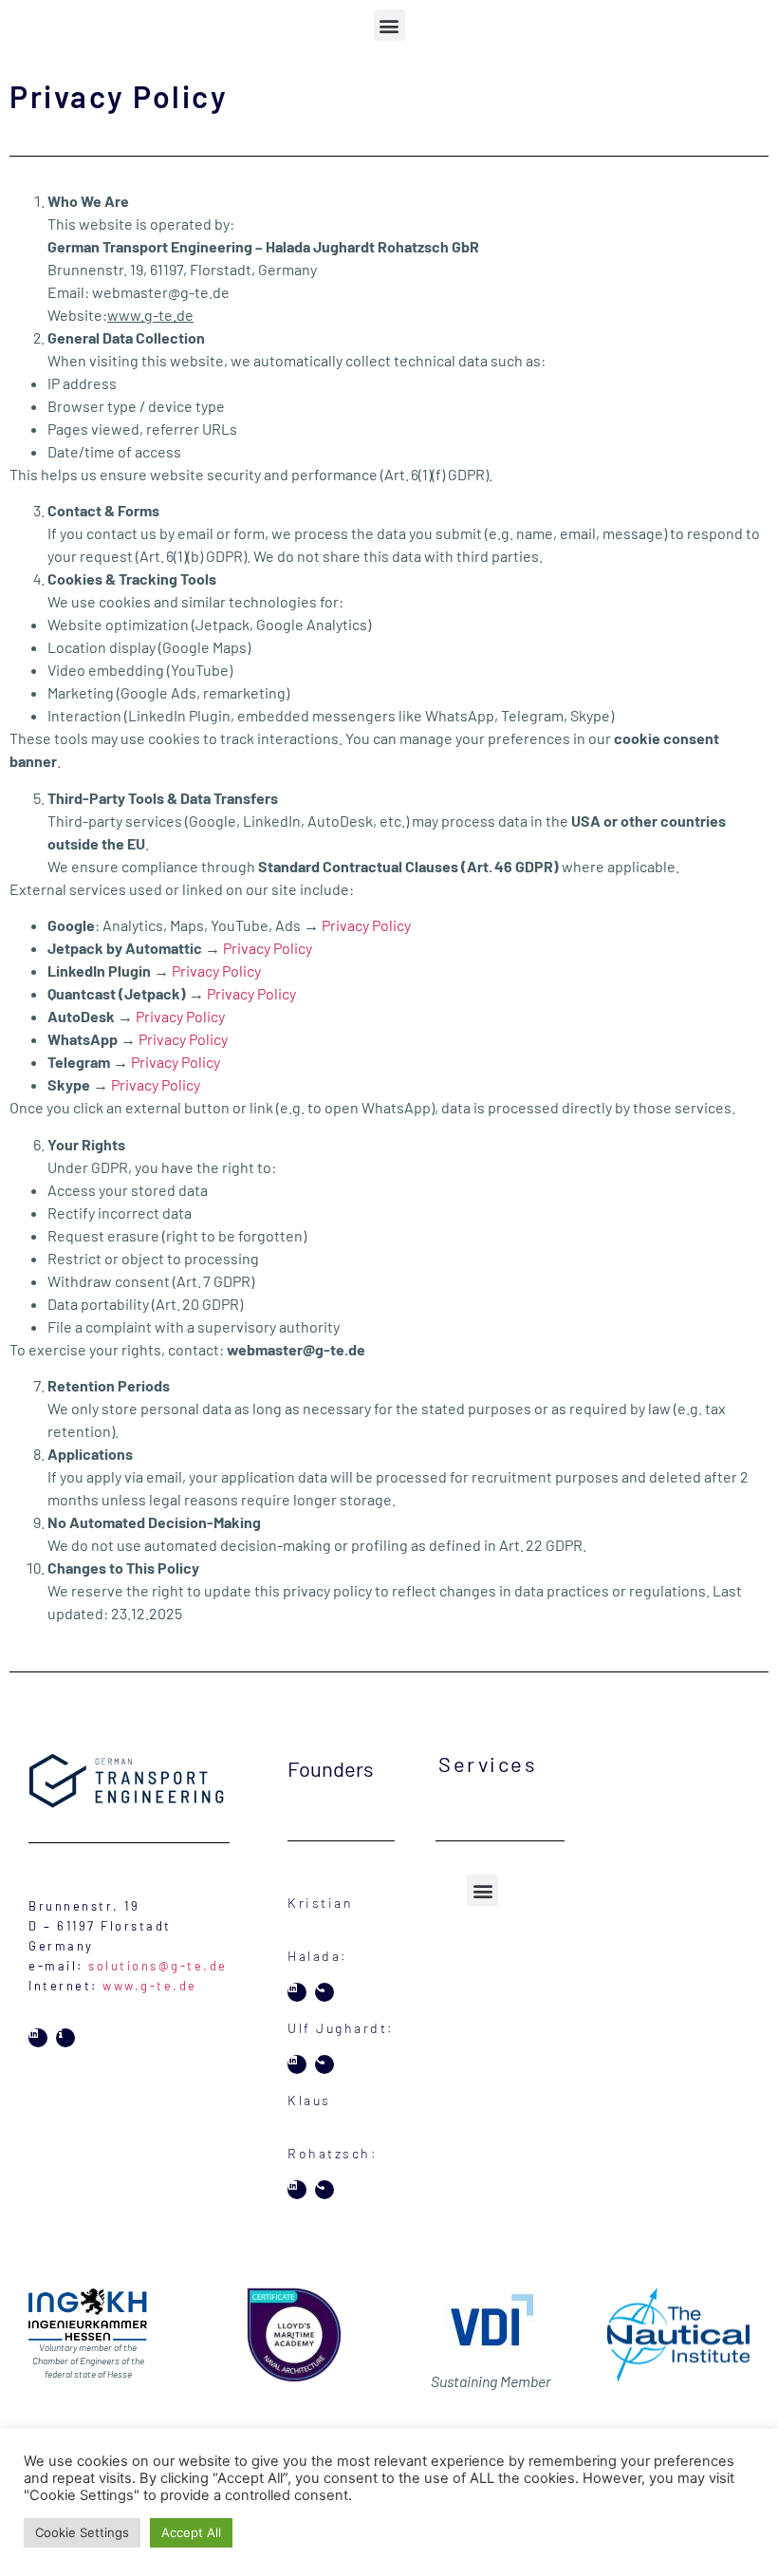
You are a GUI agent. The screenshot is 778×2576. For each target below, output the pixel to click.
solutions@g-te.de (158, 1966)
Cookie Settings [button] (82, 2532)
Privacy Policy (366, 925)
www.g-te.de (150, 1986)
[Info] (65, 2038)
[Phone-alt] (324, 1992)
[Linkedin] (38, 2038)
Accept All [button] (191, 2532)
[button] (389, 25)
